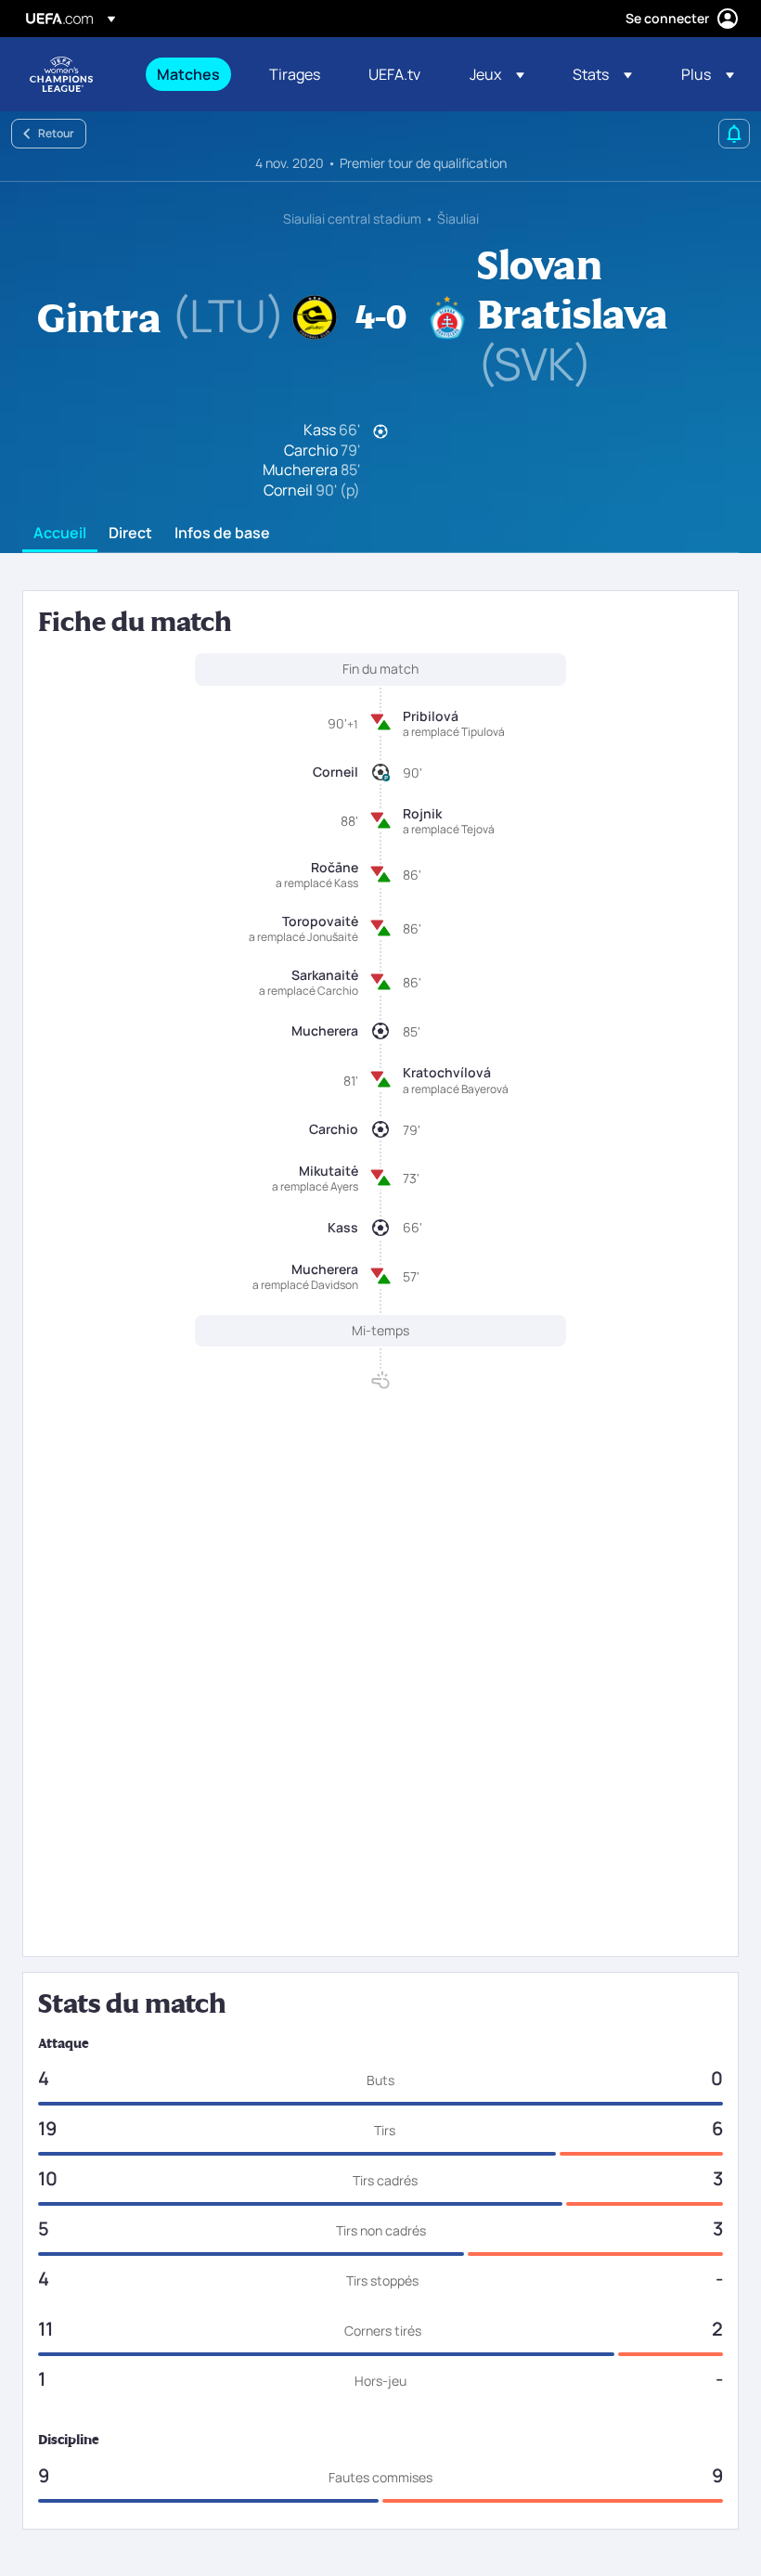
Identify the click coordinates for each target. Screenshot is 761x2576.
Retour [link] (56, 133)
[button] (497, 74)
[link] (188, 74)
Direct (130, 534)
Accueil (60, 534)
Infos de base (222, 534)
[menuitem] (190, 74)
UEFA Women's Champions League (61, 74)
